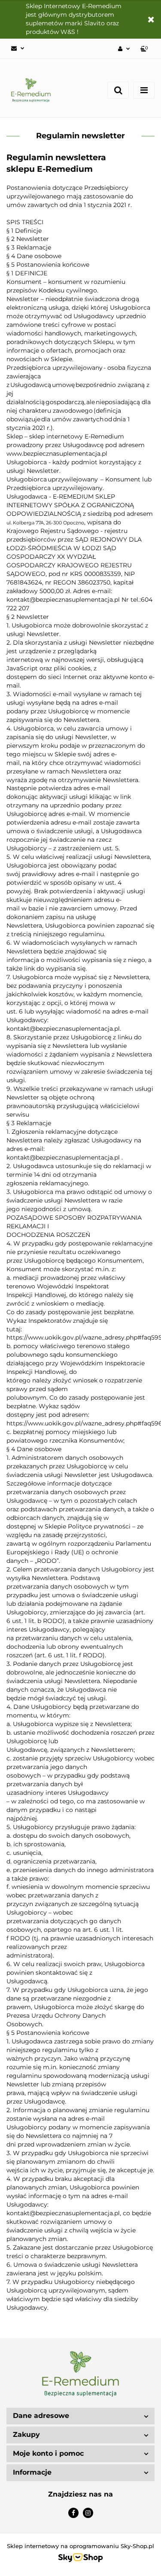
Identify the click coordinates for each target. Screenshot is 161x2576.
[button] (145, 49)
